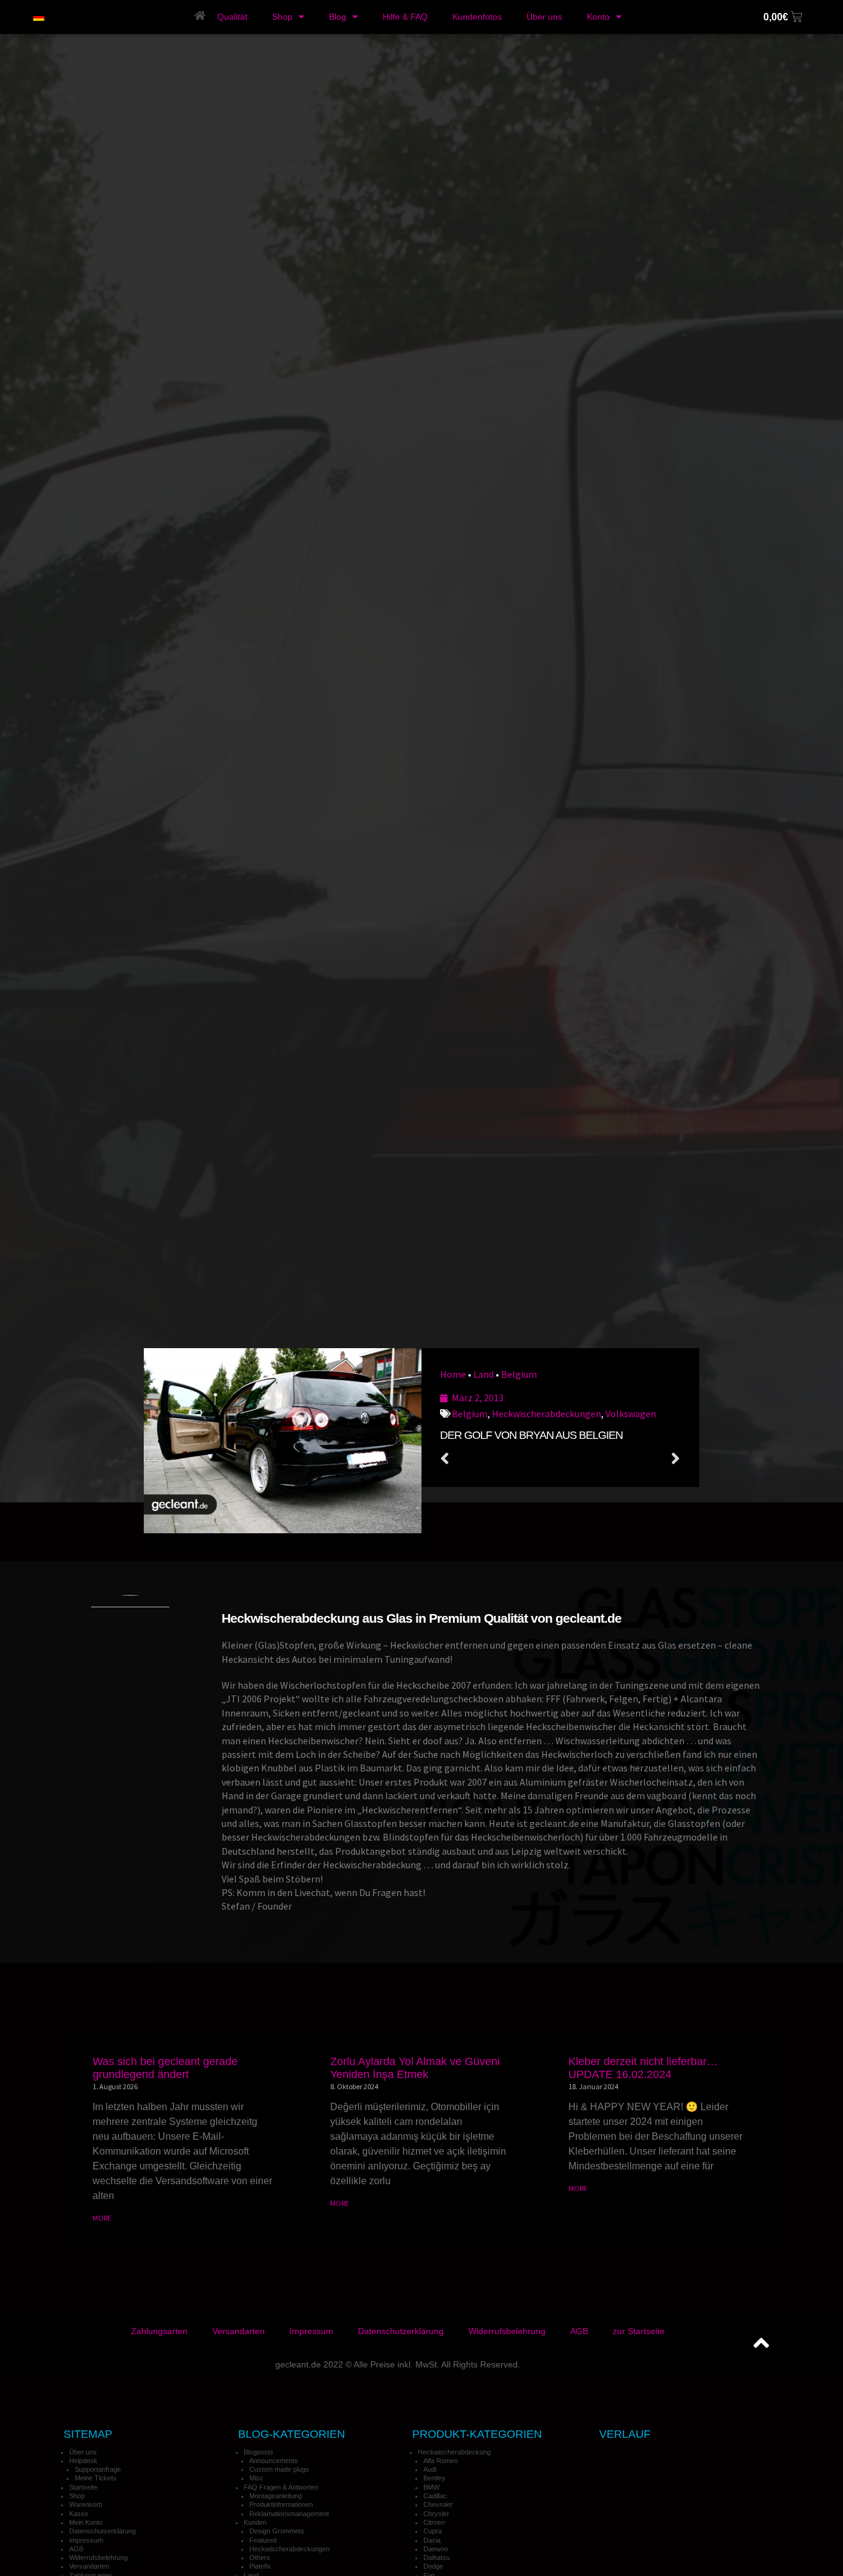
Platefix (260, 2566)
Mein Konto (86, 2522)
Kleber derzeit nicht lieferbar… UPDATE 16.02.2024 (643, 2068)
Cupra (433, 2531)
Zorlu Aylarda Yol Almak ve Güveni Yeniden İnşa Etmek (415, 2068)
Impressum (311, 2331)
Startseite (83, 2487)
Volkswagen (631, 1414)
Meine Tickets (96, 2478)
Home (453, 1374)
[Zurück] (500, 1459)
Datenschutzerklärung (401, 2331)
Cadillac (435, 2496)
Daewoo (436, 2549)
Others (260, 2557)
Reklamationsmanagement (289, 2514)
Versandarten (239, 2331)
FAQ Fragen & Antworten (281, 2487)
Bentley (434, 2478)
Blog (338, 17)
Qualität (232, 17)
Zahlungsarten (159, 2331)
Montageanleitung (276, 2496)
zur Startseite (639, 2331)
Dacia (432, 2540)
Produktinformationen (281, 2504)
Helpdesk (83, 2461)
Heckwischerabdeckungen (546, 1414)
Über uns (544, 17)
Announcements (274, 2461)
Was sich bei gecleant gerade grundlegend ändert (165, 2068)
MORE (102, 2218)
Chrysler (436, 2514)
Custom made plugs (279, 2469)
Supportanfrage (98, 2469)
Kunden (255, 2522)
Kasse (79, 2514)
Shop (282, 17)
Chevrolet (438, 2504)
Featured (263, 2540)
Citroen (434, 2522)
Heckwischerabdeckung (454, 2452)
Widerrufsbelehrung (507, 2331)
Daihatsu (437, 2557)
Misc (256, 2478)
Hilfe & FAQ (405, 17)
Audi (430, 2469)
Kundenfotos (477, 17)
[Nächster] (621, 1459)
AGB (579, 2331)
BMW (431, 2487)
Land (484, 1374)
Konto (598, 17)
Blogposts (259, 2452)
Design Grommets (277, 2531)
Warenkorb (86, 2504)
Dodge (433, 2566)
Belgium (519, 1374)
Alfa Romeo (441, 2461)
